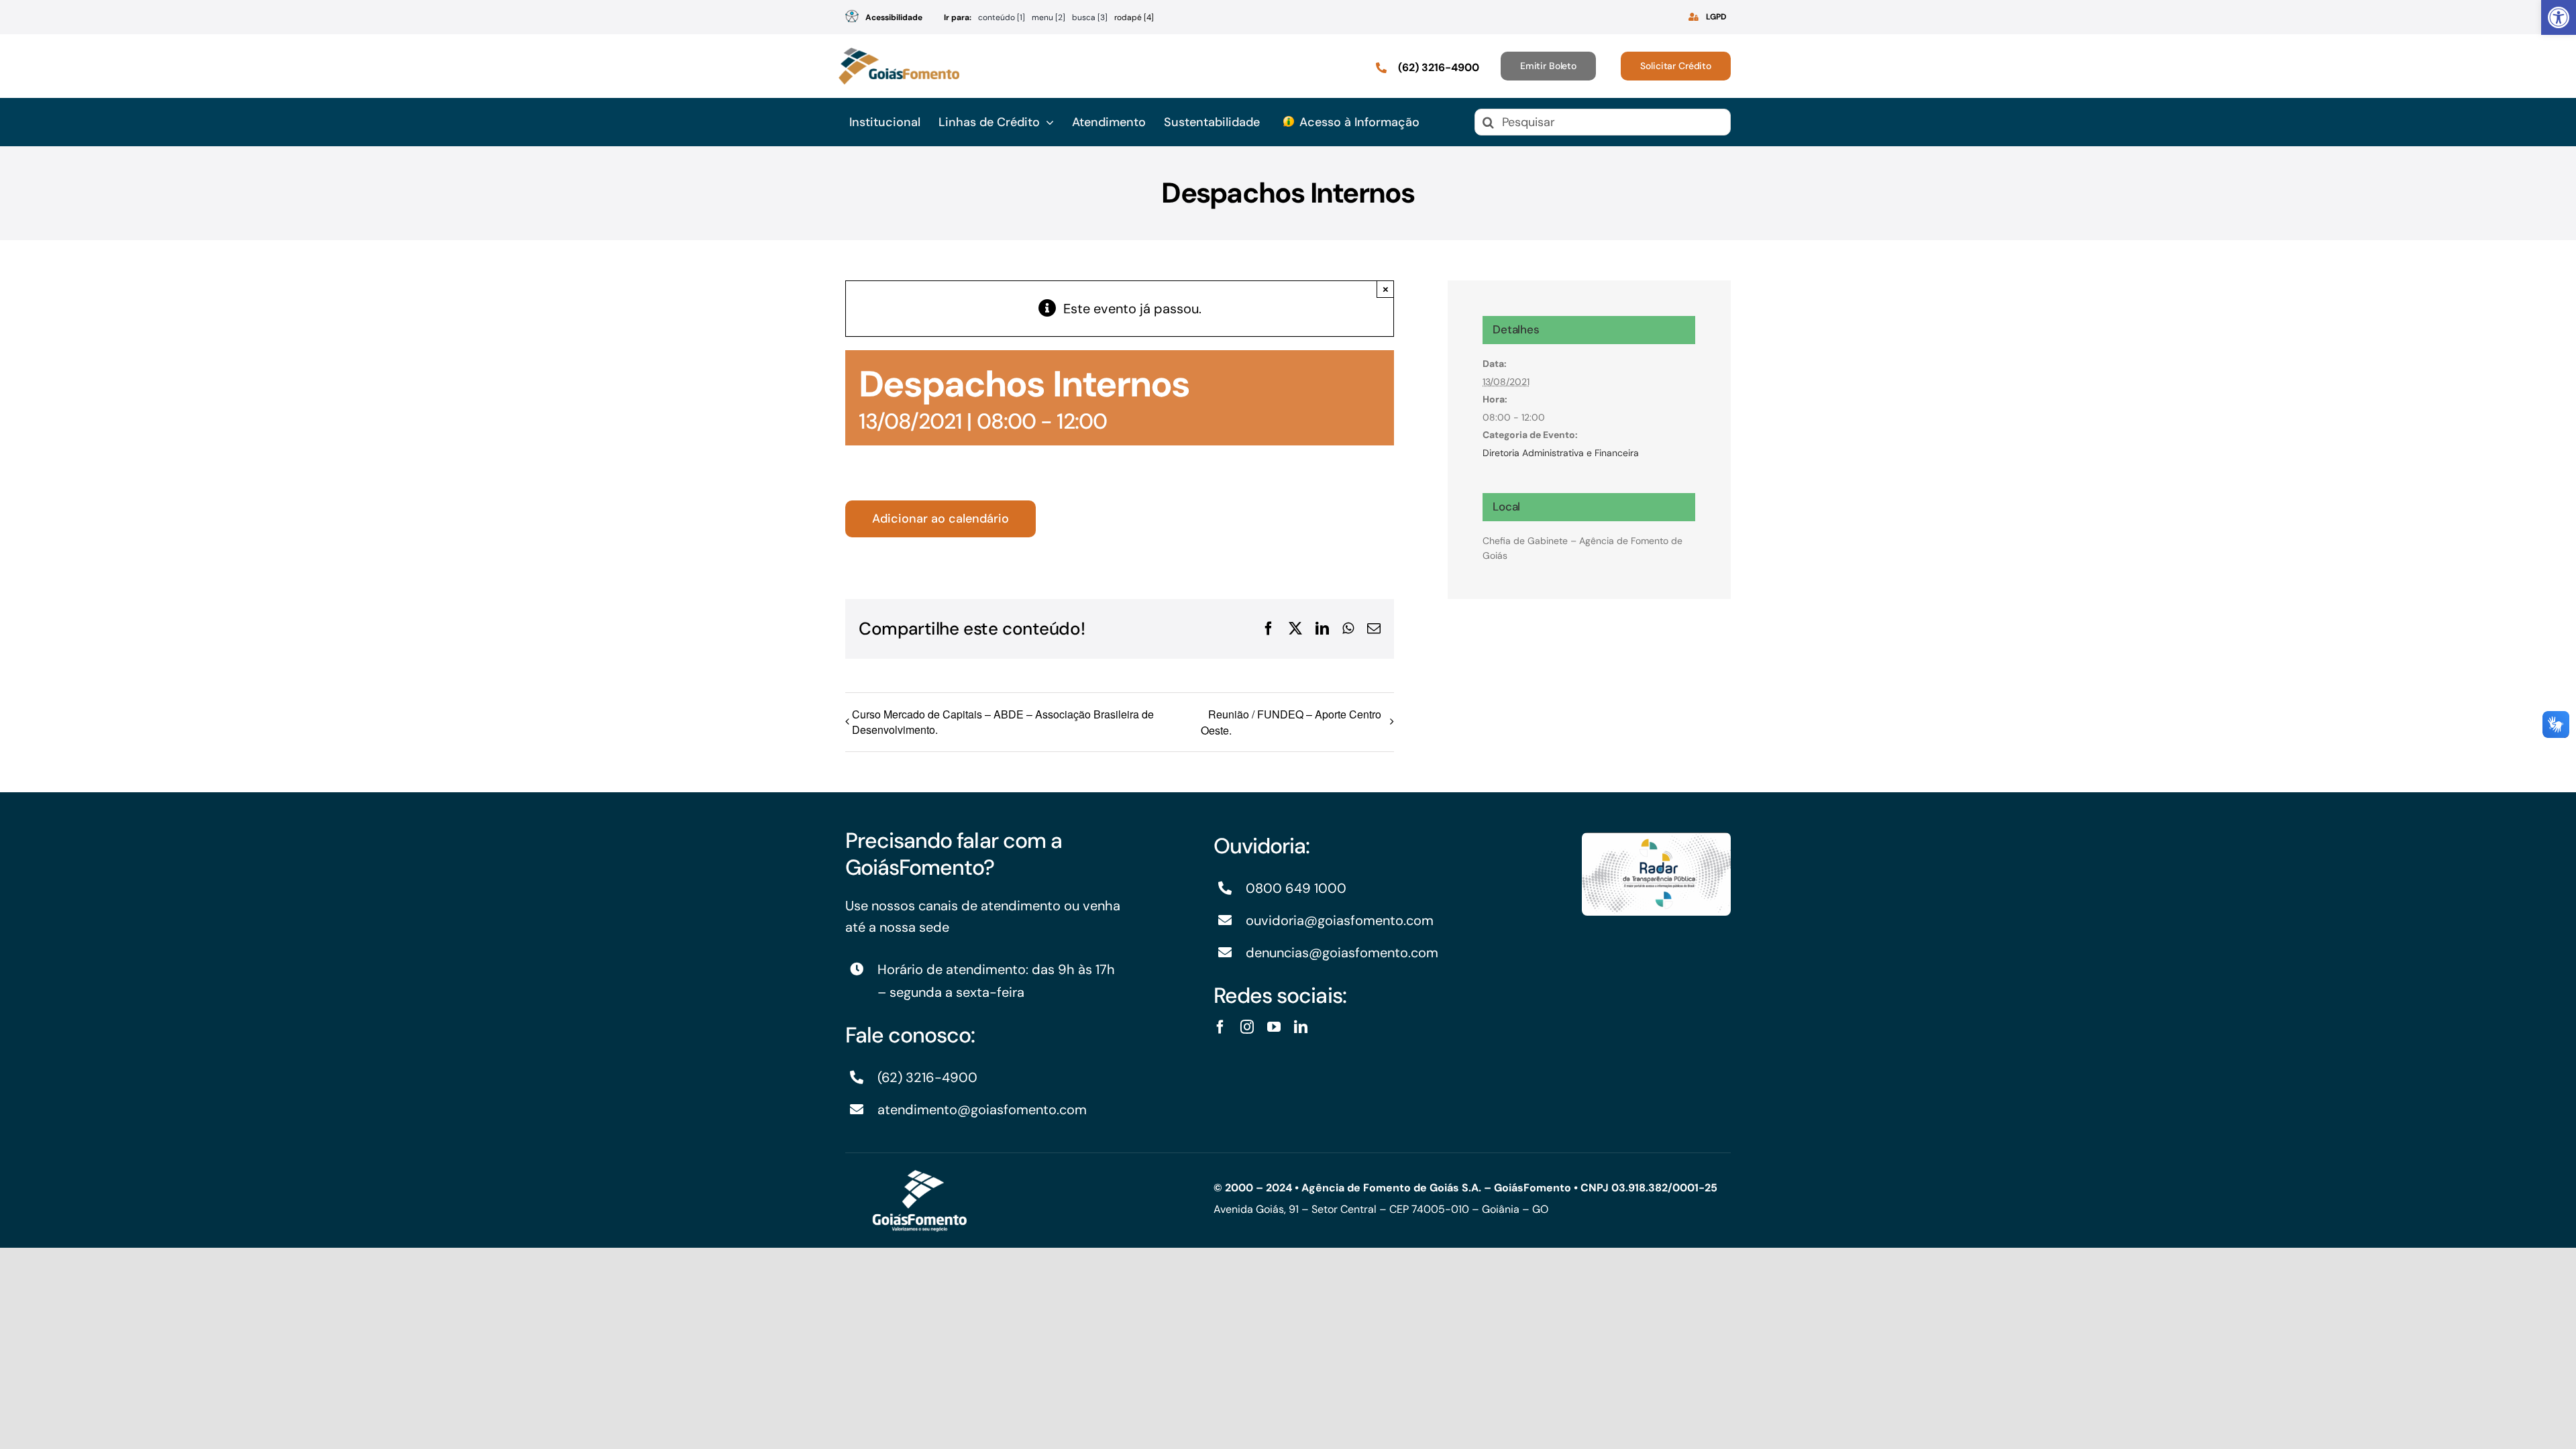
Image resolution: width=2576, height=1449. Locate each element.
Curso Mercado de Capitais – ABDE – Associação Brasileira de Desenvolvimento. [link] (1003, 722)
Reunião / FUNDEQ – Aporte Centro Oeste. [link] (1291, 722)
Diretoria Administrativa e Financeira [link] (1561, 453)
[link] (2559, 17)
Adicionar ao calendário (941, 519)
